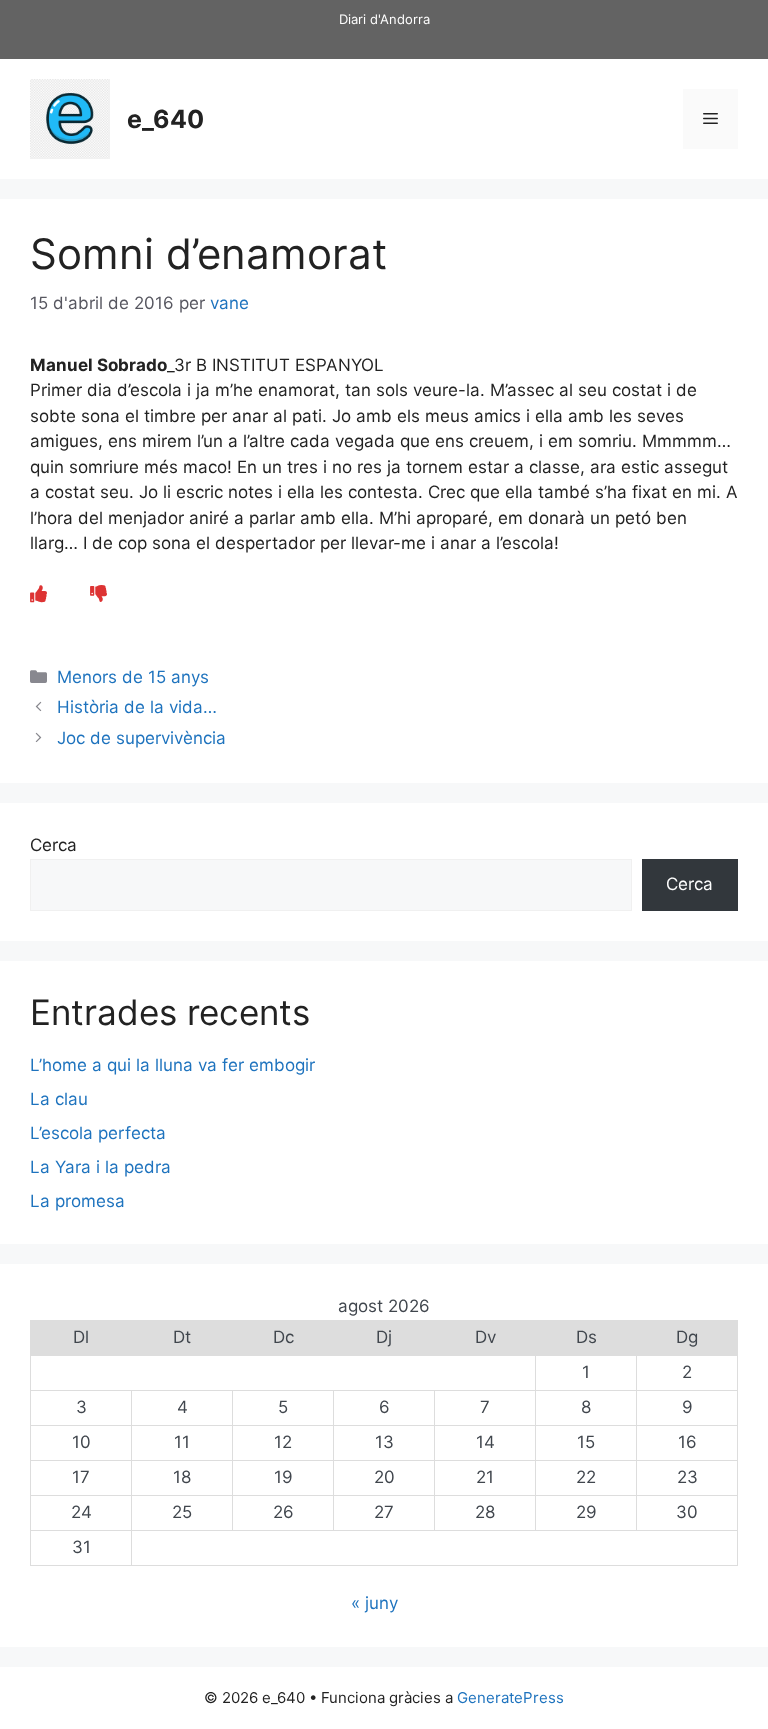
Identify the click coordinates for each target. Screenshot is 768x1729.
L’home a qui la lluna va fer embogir (172, 1065)
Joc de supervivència (141, 738)
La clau (59, 1099)
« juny (374, 1603)
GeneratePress (510, 1697)
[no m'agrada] (98, 594)
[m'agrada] (38, 594)
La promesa (77, 1201)
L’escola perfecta (98, 1133)
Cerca (53, 845)
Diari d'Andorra (384, 19)
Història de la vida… (137, 707)
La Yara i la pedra (100, 1167)
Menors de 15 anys (133, 677)
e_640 (165, 119)
